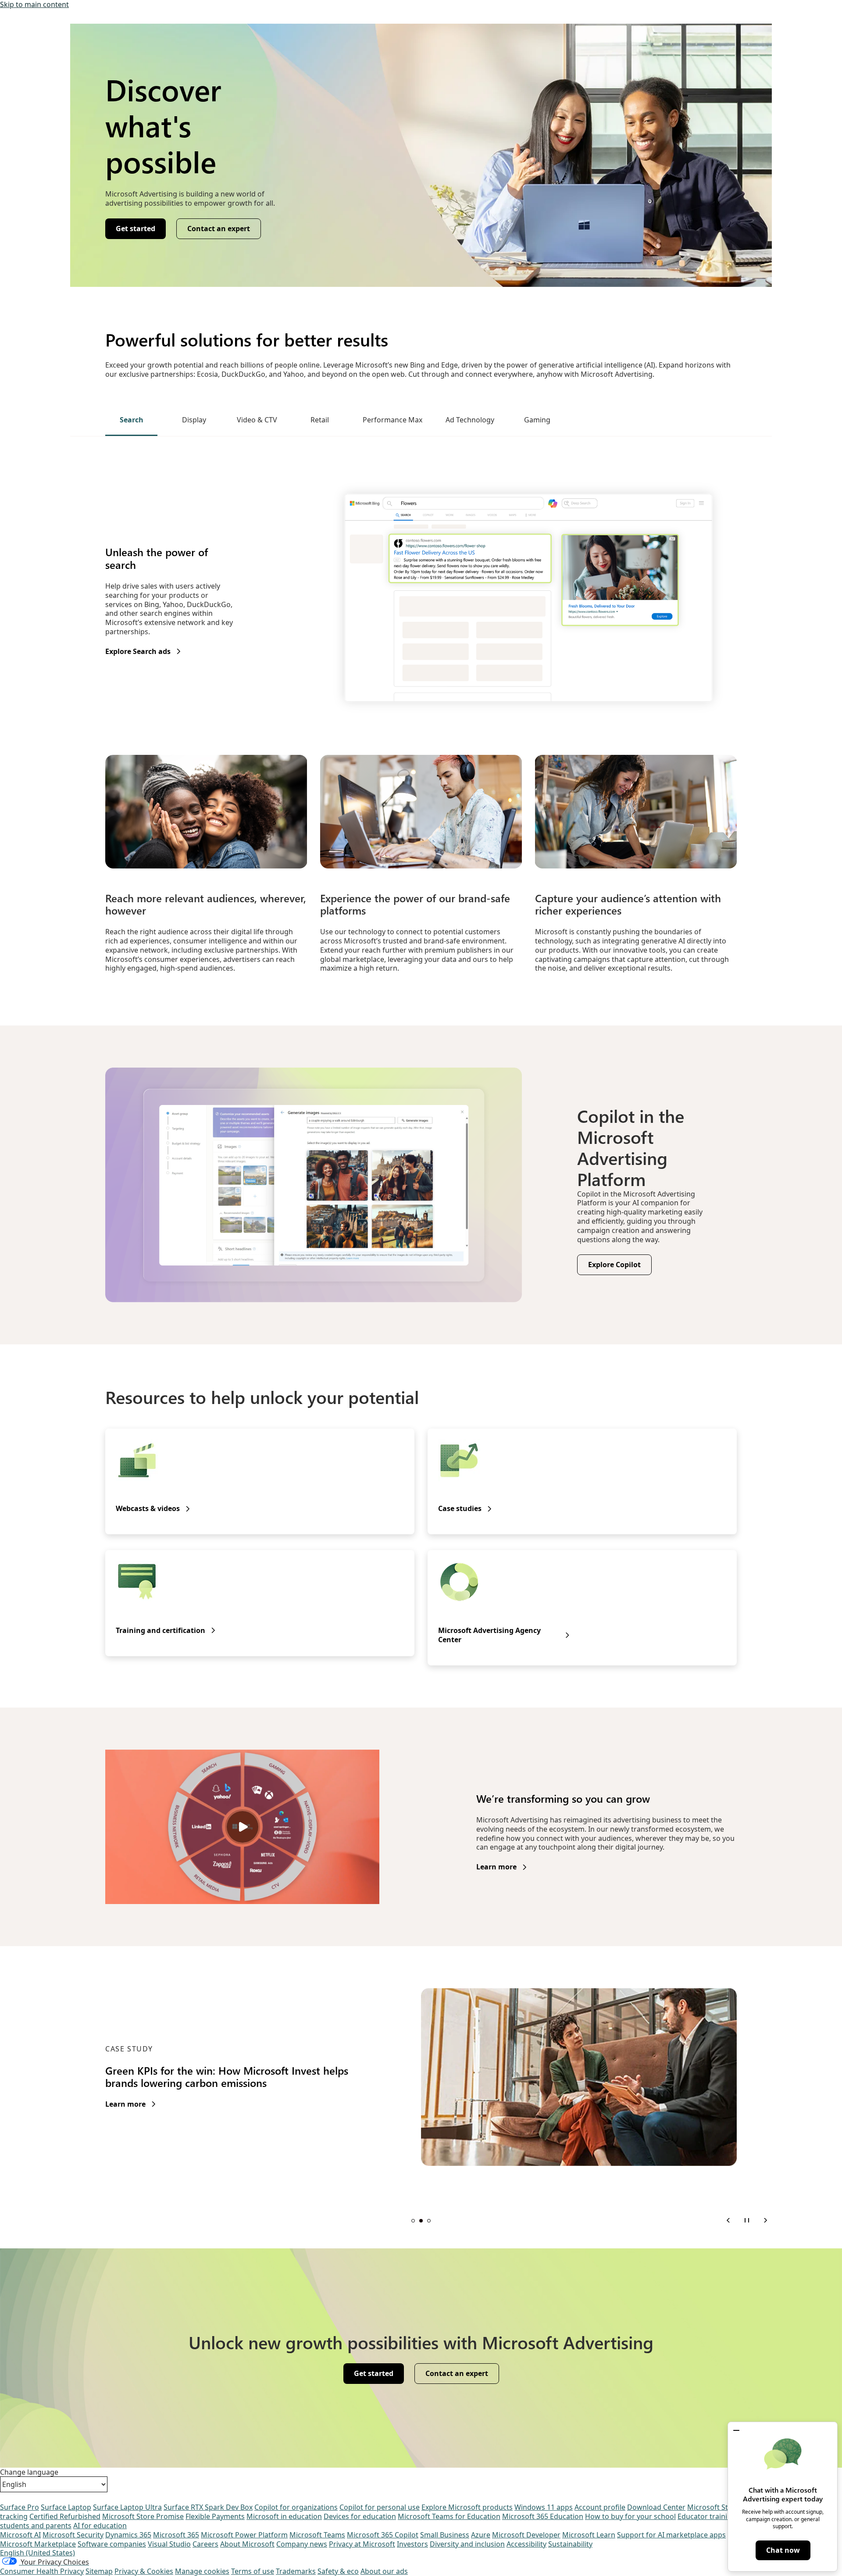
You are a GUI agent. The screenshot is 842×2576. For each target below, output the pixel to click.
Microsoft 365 (176, 2535)
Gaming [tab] (537, 420)
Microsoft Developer (526, 2535)
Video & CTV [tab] (257, 420)
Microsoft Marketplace (38, 2544)
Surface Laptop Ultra (127, 2507)
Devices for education (360, 2516)
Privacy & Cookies (144, 2571)
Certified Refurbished (65, 2516)
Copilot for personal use (380, 2507)
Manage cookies (202, 2571)
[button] (736, 2430)
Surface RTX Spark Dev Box (208, 2507)
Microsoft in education (284, 2516)
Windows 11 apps (544, 2507)
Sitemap (99, 2571)
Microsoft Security (73, 2535)
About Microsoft (247, 2544)
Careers (205, 2544)
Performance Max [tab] (392, 420)
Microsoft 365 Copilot (383, 2535)
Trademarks (296, 2571)
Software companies (112, 2544)
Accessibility (526, 2544)
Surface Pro (20, 2507)
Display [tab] (194, 420)
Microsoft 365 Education (543, 2516)
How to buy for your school (630, 2516)
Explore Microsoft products (467, 2507)
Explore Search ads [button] (138, 652)
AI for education (100, 2526)
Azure (481, 2535)
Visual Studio (169, 2544)
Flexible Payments (215, 2516)
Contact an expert (219, 229)
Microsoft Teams (317, 2535)
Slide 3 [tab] (429, 2221)
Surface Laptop (66, 2507)
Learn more (496, 1867)
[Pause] (747, 2220)
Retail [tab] (320, 420)
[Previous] (728, 2220)
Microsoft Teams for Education (449, 2516)
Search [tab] (132, 420)
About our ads (384, 2571)
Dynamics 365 (128, 2535)
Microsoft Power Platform (244, 2535)
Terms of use (253, 2571)
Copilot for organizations (296, 2507)
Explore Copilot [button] (614, 1265)
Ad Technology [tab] (470, 420)
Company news (302, 2544)
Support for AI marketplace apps (671, 2535)
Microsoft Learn (589, 2535)
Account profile (600, 2507)
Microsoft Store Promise (143, 2516)
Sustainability (570, 2544)
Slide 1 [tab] (413, 2221)
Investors (412, 2544)
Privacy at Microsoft (362, 2544)
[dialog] (783, 2497)
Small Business (445, 2535)
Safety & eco (338, 2571)
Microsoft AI (20, 2535)
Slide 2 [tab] (421, 2221)
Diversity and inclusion (467, 2544)
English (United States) (37, 2553)
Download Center (656, 2507)
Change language (29, 2472)
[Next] (765, 2220)
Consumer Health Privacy (42, 2571)
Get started (136, 229)
